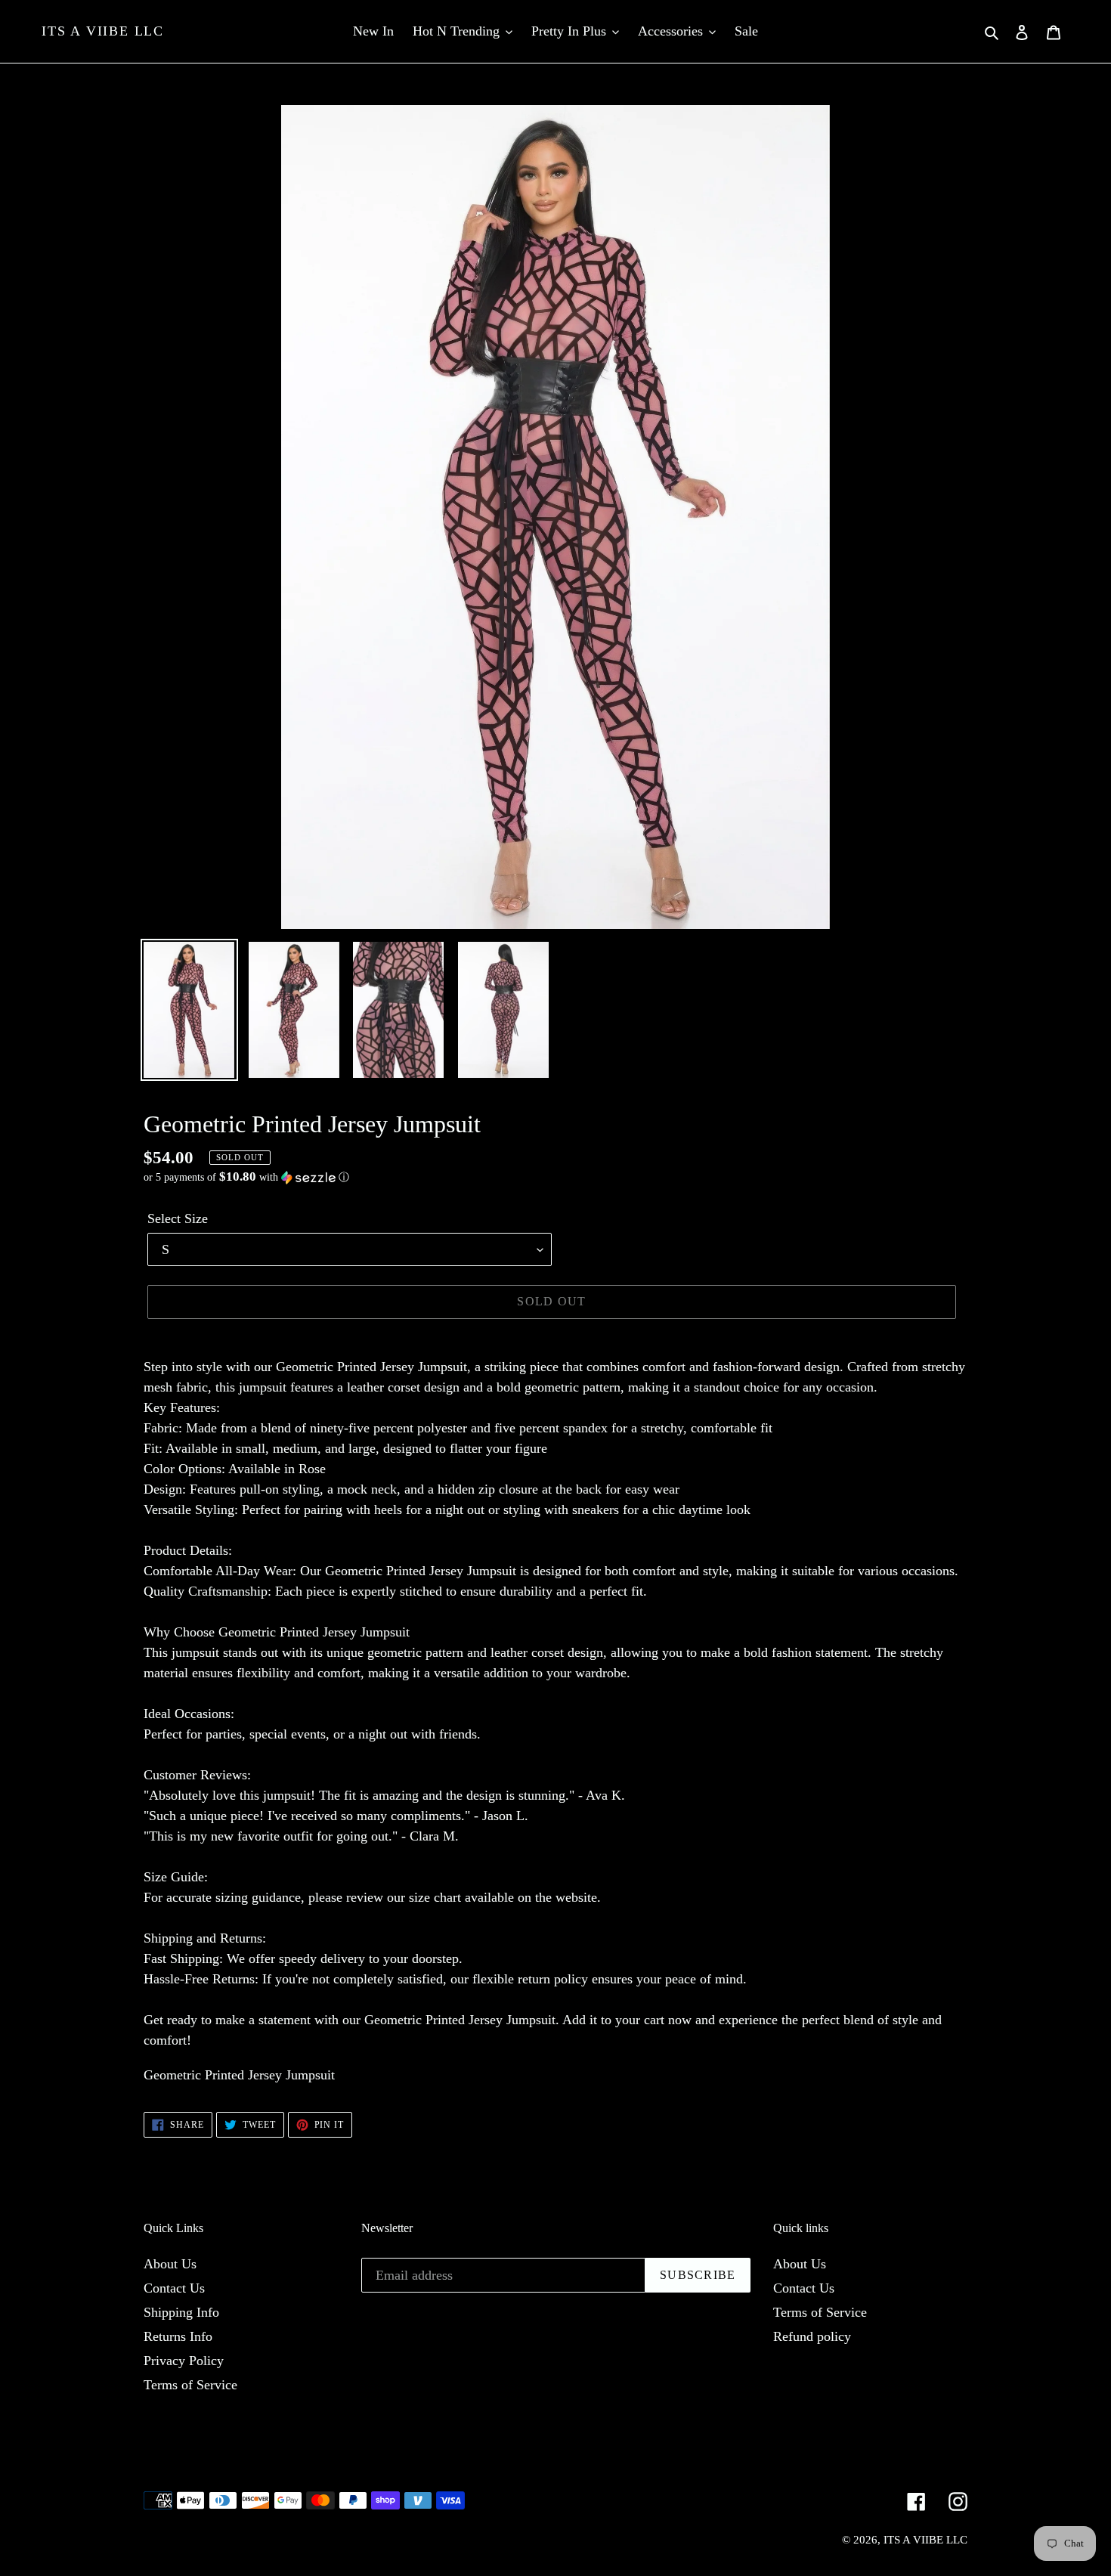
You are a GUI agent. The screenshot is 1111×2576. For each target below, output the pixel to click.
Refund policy (812, 2336)
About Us (170, 2264)
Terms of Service (190, 2385)
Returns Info (178, 2336)
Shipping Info (181, 2312)
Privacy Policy (184, 2361)
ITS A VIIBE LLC (103, 31)
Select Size (178, 1218)
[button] (246, 1177)
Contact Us (174, 2288)
